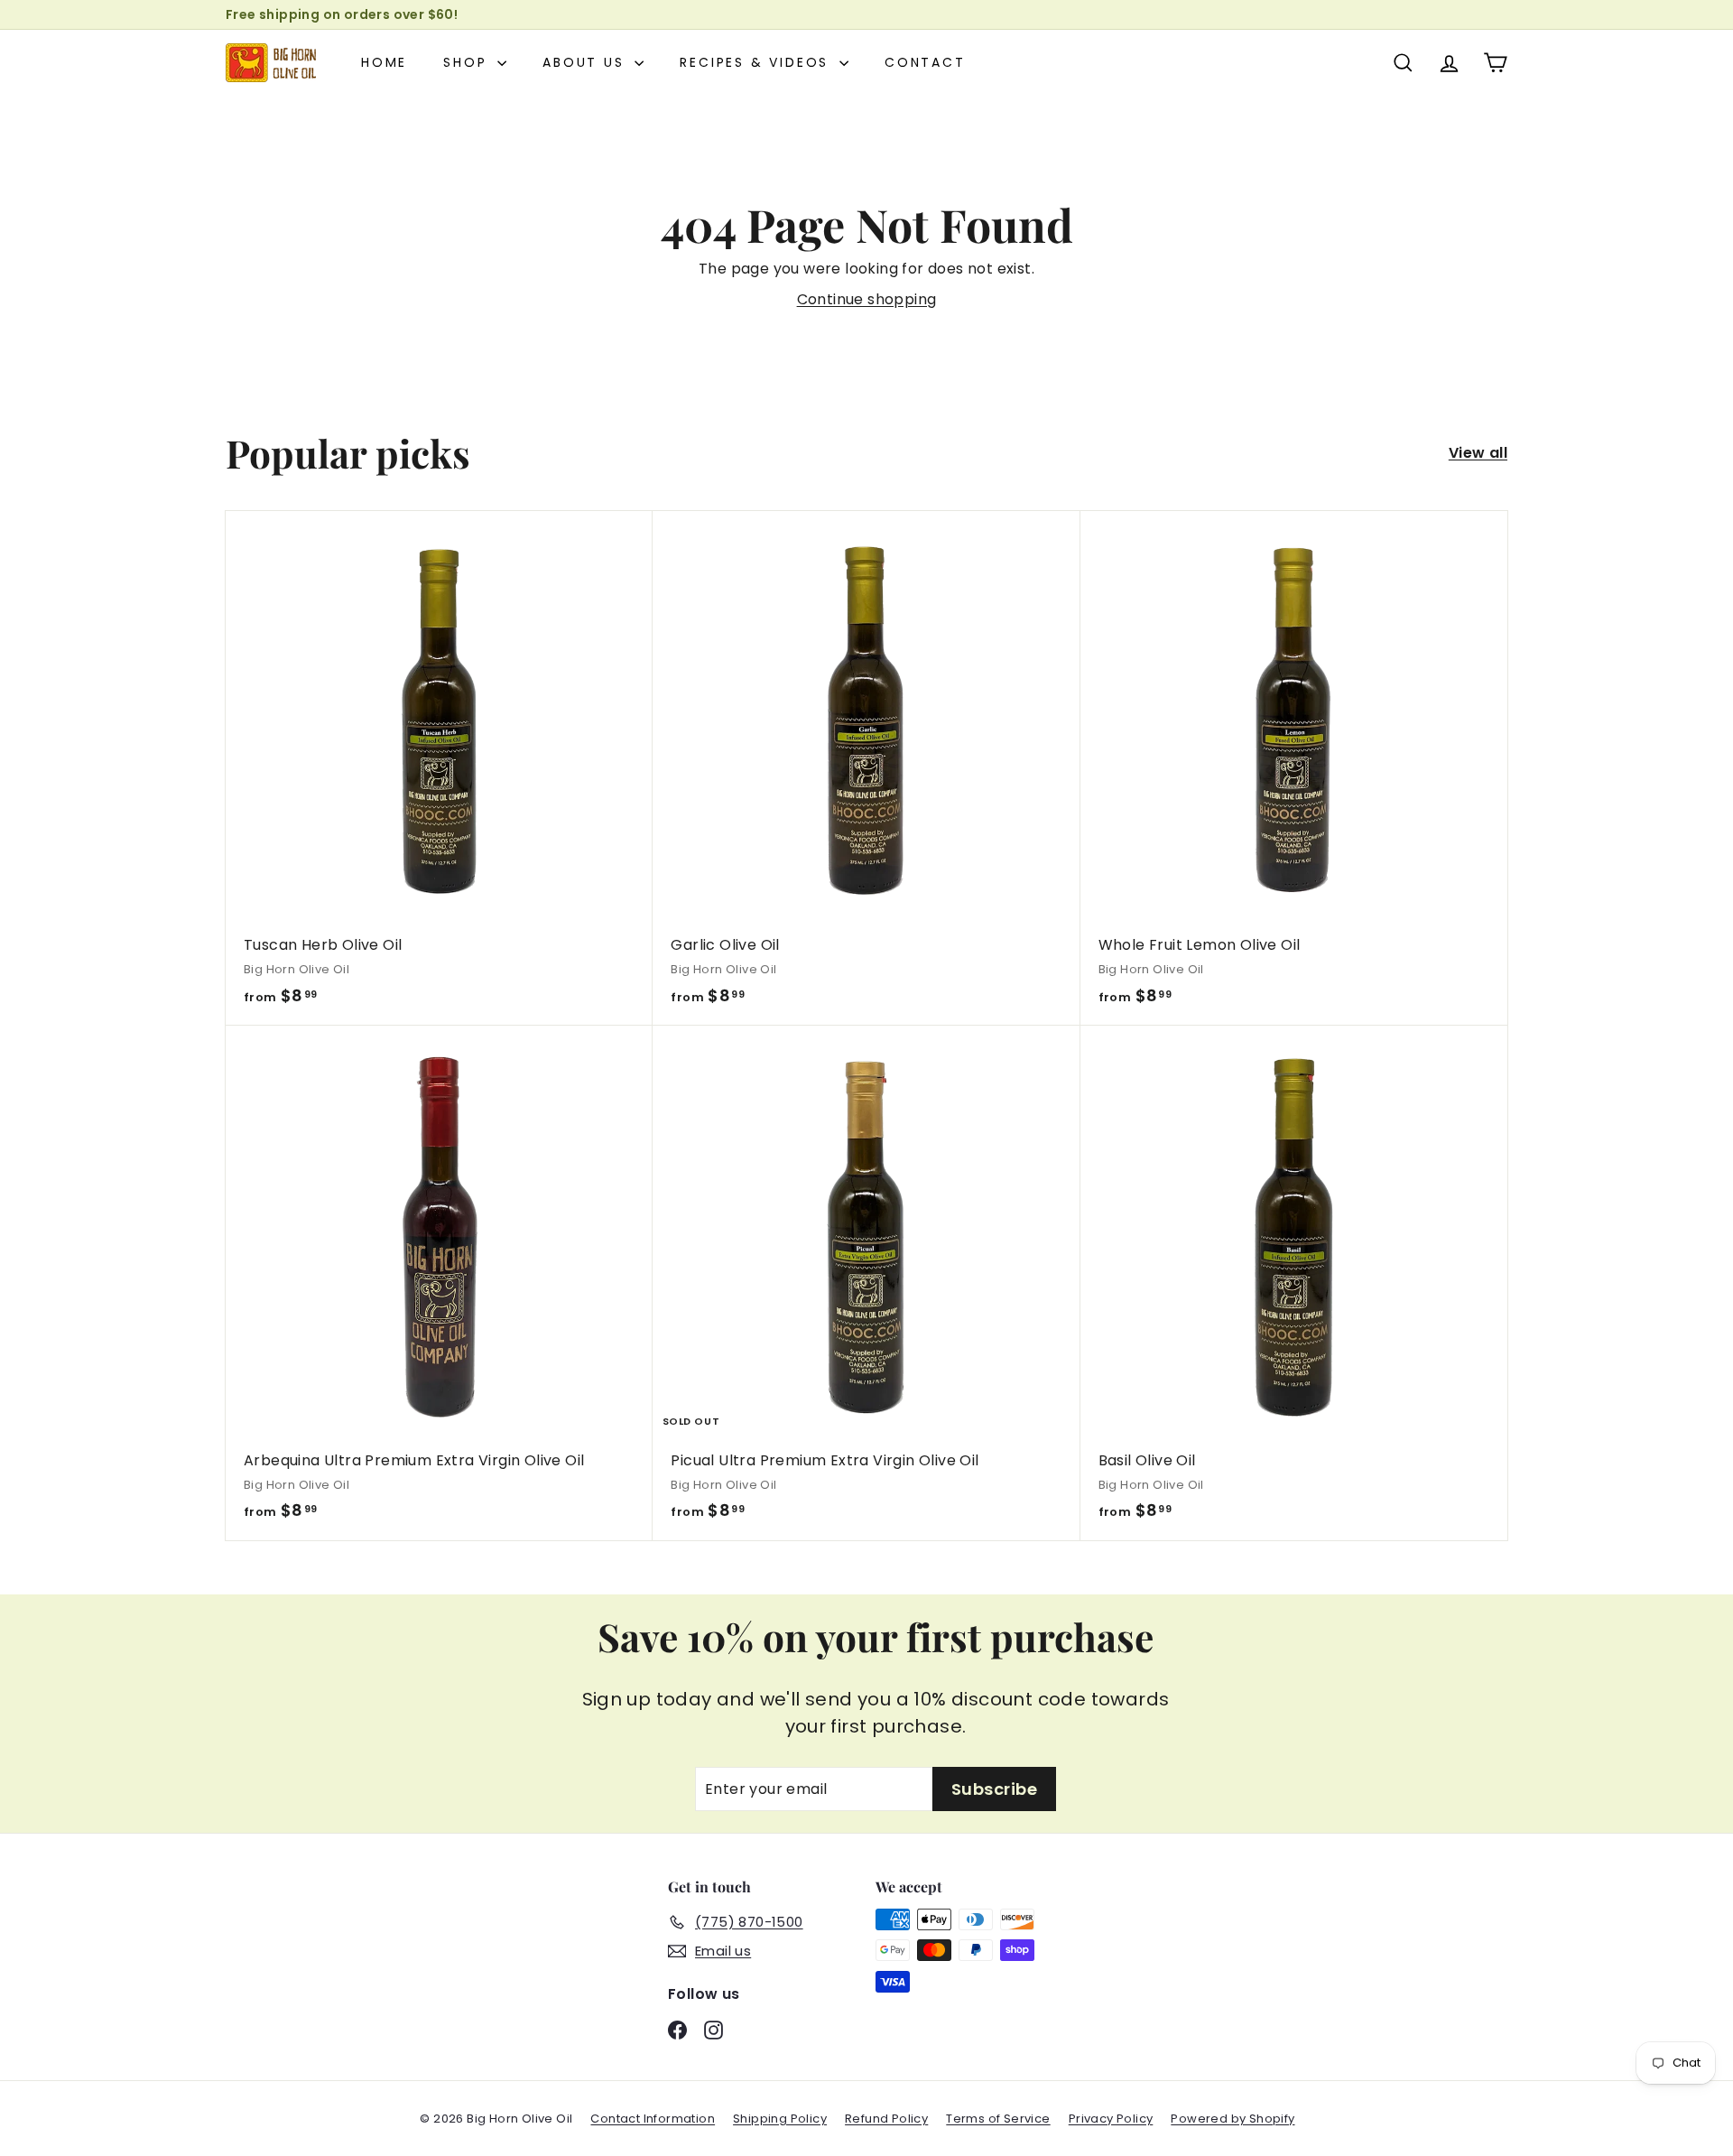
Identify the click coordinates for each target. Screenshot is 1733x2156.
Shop (468, 62)
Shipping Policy (780, 2119)
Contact (925, 62)
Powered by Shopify (1233, 2119)
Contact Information (653, 2119)
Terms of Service (998, 2119)
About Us (586, 62)
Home (384, 62)
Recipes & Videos (757, 62)
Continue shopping (867, 299)
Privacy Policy (1111, 2119)
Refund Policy (886, 2119)
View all (1478, 453)
